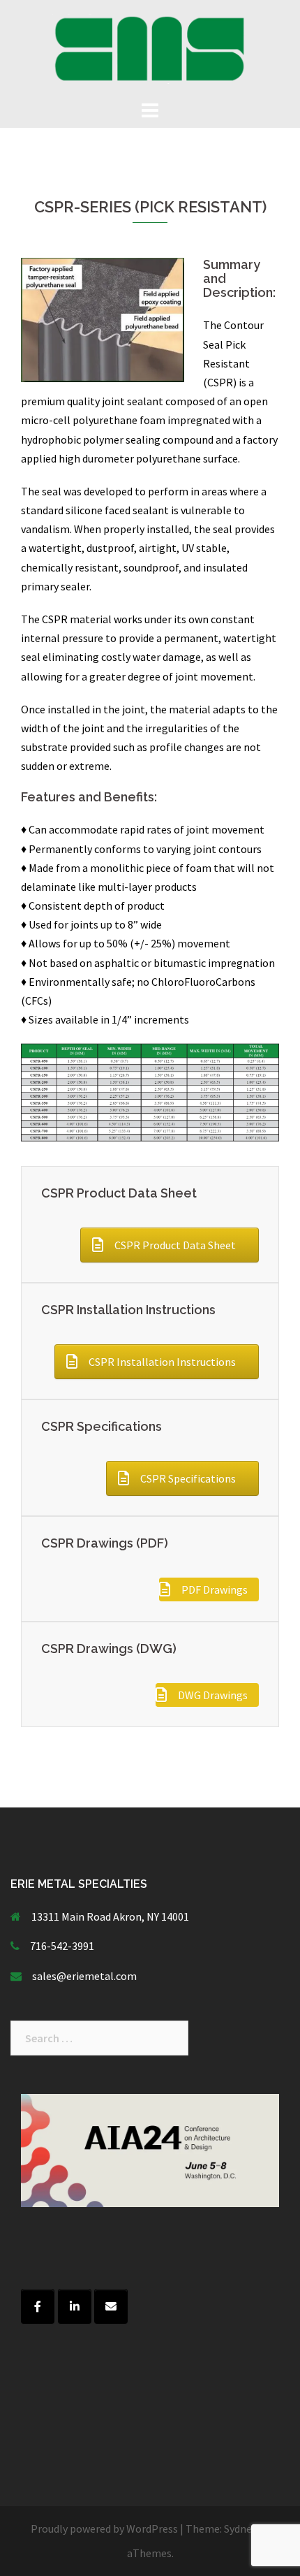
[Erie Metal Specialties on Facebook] (38, 2306)
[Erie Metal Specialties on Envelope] (111, 2306)
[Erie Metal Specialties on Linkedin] (75, 2306)
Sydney (240, 2528)
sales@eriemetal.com (84, 1976)
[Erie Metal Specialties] (150, 48)
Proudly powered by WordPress (104, 2528)
